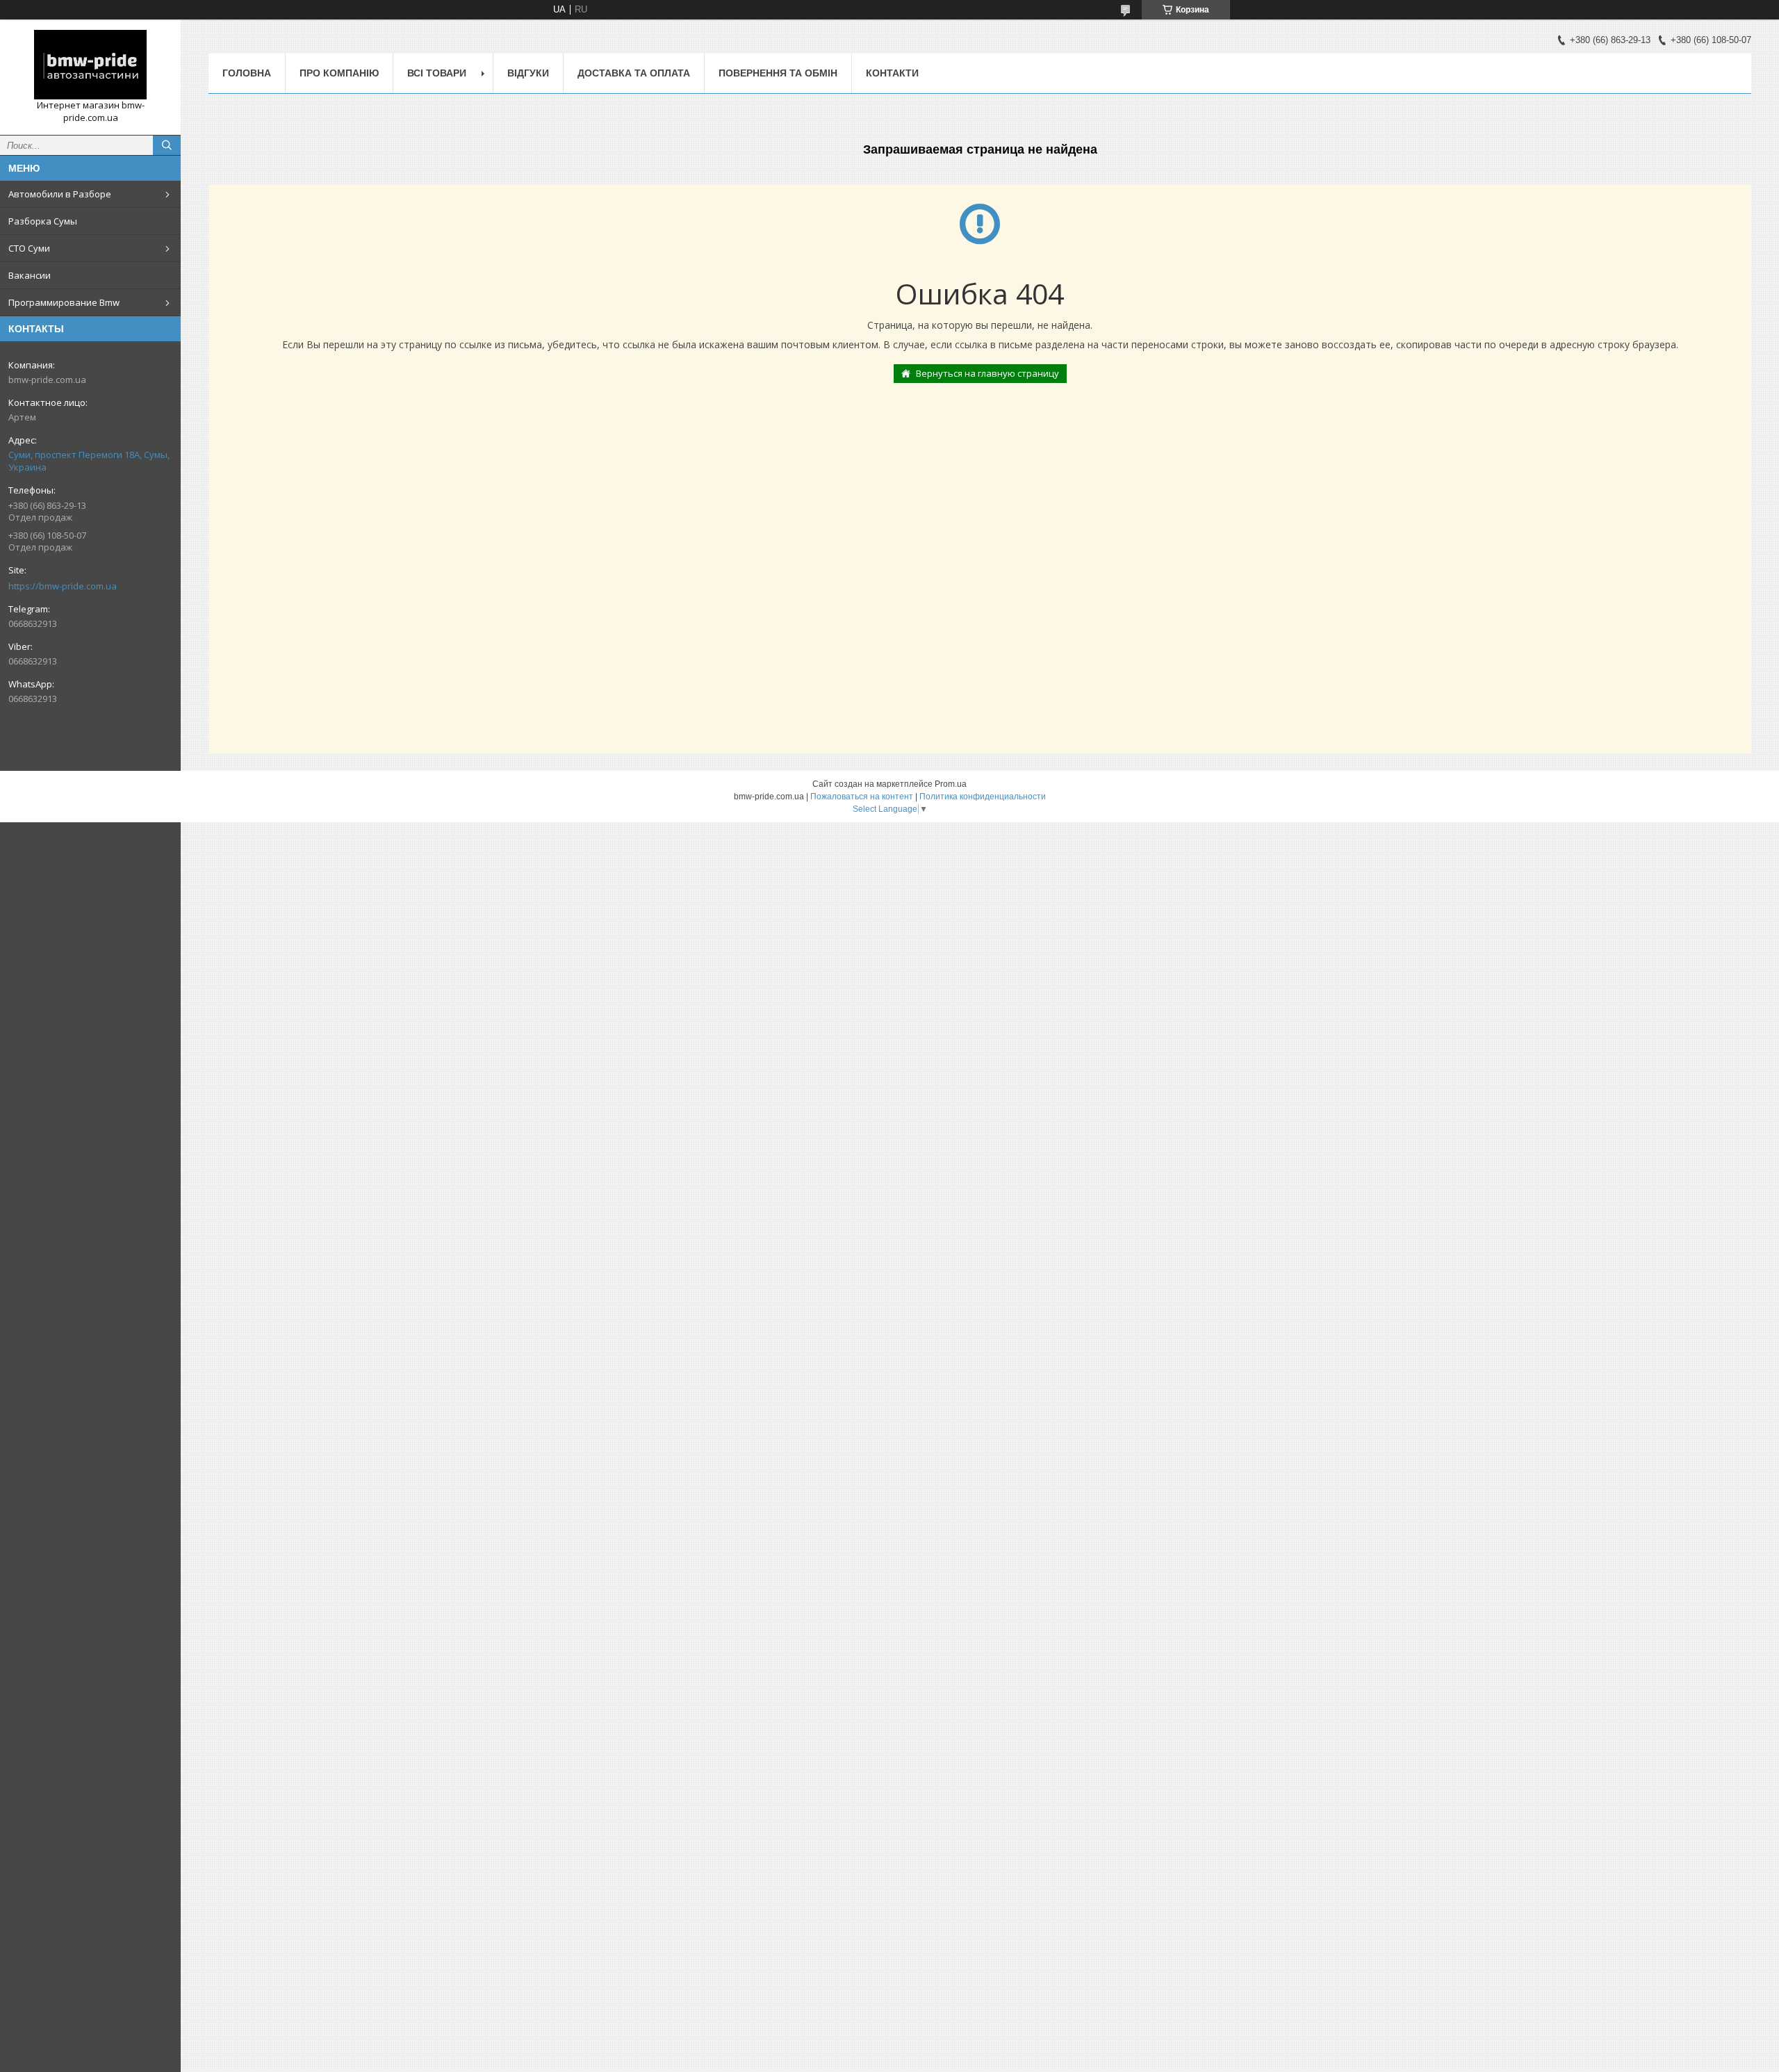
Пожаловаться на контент (862, 797)
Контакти (892, 73)
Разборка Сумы (43, 221)
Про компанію (339, 73)
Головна (247, 73)
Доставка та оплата (634, 73)
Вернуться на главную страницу (987, 373)
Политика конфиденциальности (983, 797)
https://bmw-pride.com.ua (63, 586)
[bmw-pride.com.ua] (90, 65)
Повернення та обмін (778, 73)
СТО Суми (29, 248)
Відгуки (528, 73)
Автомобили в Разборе (60, 194)
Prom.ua (951, 784)
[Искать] (167, 145)
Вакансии (30, 275)
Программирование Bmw (64, 302)
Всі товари (437, 73)
